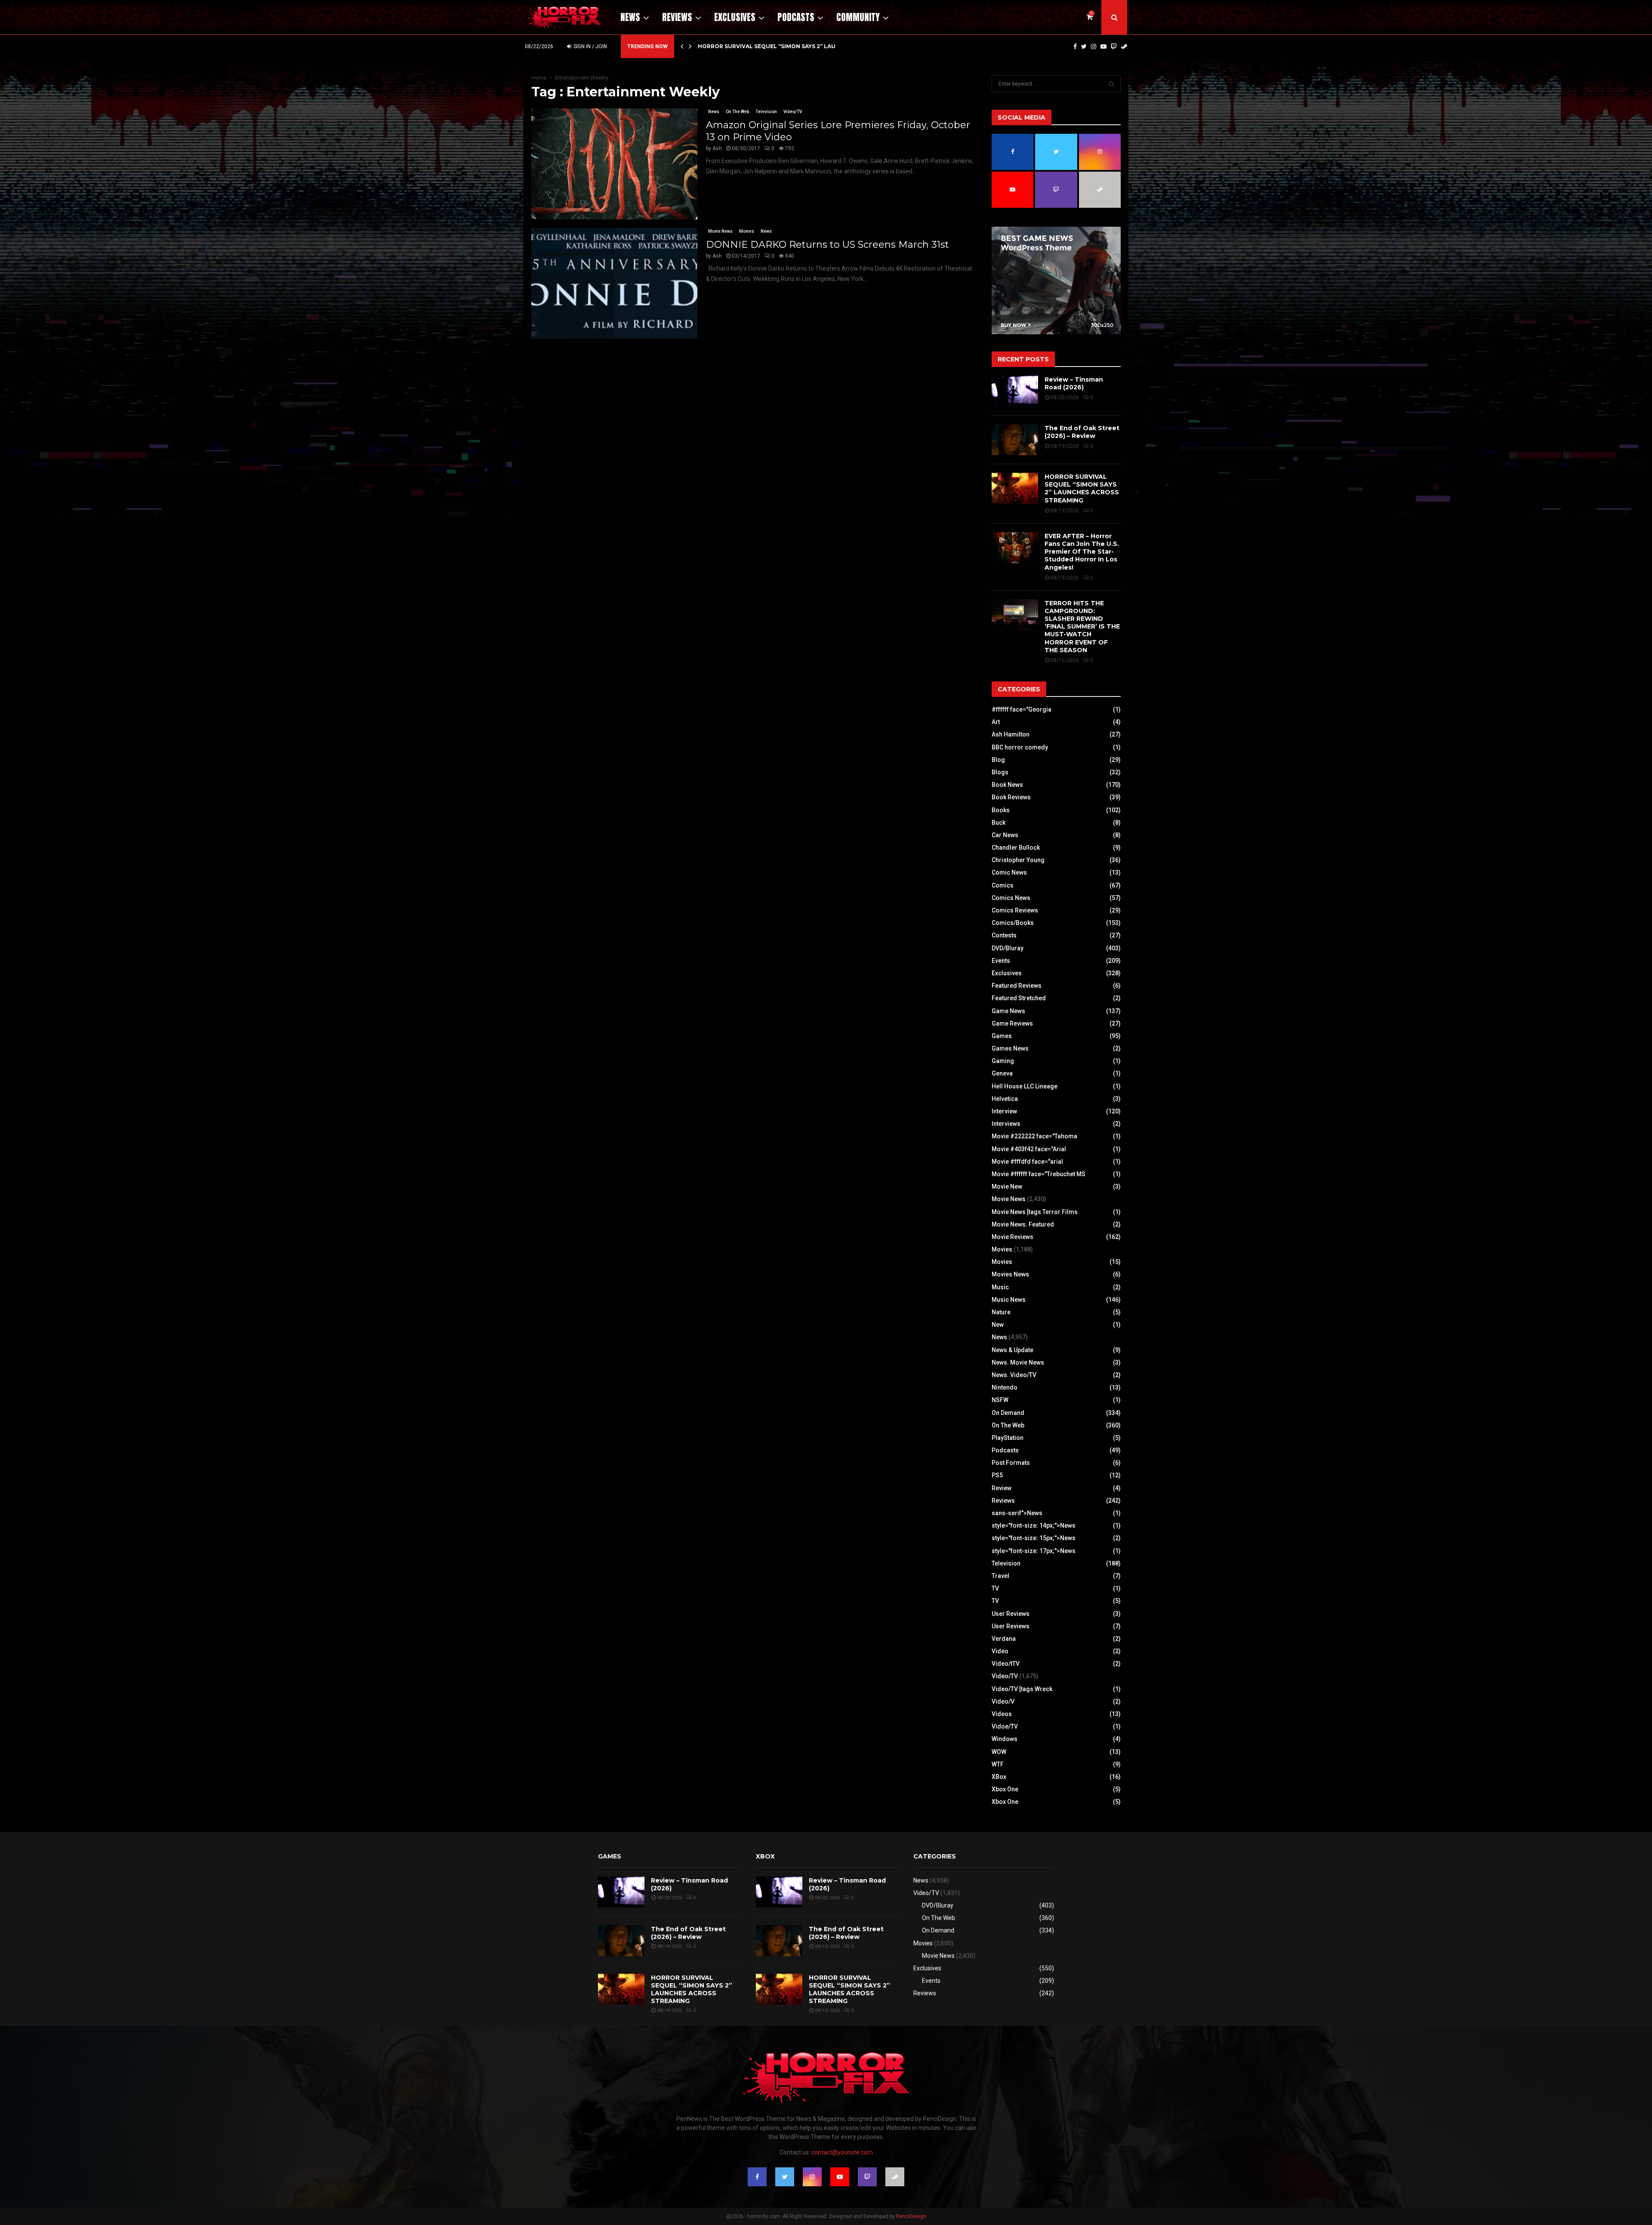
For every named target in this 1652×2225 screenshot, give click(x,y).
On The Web (737, 112)
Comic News (1009, 872)
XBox (999, 1777)
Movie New (1007, 1186)
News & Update (1012, 1350)
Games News (1010, 1048)
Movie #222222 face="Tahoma (1034, 1136)
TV (995, 1588)
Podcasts (796, 17)
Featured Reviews (1017, 986)
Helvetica (1005, 1099)
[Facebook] (1075, 46)
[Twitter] (1084, 46)
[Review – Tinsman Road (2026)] (1015, 391)
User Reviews (1011, 1614)
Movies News (1010, 1274)
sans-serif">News (1017, 1513)
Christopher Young (1018, 860)
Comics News (1011, 898)
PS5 (997, 1475)
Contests (1004, 935)
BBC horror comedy (1020, 747)
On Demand (1008, 1413)
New (998, 1325)
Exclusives (735, 17)
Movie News (720, 231)
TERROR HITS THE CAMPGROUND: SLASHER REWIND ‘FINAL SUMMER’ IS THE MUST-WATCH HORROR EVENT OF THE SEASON (1082, 627)
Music (1000, 1287)
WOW (999, 1752)
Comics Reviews (1015, 910)
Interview (1004, 1111)
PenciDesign (911, 2216)
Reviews (677, 17)
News (630, 17)
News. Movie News (1018, 1362)
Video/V (1003, 1701)
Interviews (1006, 1124)
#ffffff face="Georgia (1022, 709)
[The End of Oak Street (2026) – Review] (1015, 440)
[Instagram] (1094, 46)
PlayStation (1008, 1438)
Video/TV (793, 112)
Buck (999, 823)
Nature (1001, 1312)
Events (1001, 961)
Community (858, 17)
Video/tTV (1006, 1664)
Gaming (1003, 1061)
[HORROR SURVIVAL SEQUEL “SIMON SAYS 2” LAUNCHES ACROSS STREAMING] (1015, 488)
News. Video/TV (1014, 1375)
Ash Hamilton (1011, 734)
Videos (1002, 1714)
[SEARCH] (1111, 84)
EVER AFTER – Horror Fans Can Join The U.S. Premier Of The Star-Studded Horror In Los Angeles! (1082, 552)
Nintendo (1005, 1387)
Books (1001, 810)
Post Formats (1011, 1463)
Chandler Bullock (1016, 847)
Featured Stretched (1019, 998)
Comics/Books (1013, 923)
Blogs (1000, 772)
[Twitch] (1114, 46)
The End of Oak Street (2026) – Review (1082, 432)
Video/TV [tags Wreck (1022, 1689)
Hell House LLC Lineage (1025, 1086)
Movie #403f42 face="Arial (1029, 1149)
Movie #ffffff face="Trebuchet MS (1039, 1174)
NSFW (1000, 1400)
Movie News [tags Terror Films (1035, 1212)
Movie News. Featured (1023, 1224)
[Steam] (1124, 46)
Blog (998, 760)
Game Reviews (1012, 1023)
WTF (998, 1764)
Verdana (1004, 1639)
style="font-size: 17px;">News (1034, 1551)
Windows (1005, 1739)
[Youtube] (1103, 46)
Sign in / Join (590, 46)
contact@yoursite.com (842, 2152)
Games (1002, 1036)
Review (1002, 1488)
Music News (1009, 1300)
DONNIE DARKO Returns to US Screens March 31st (828, 245)
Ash (717, 148)
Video (1000, 1651)
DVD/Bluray (1008, 948)
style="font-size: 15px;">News (1034, 1538)
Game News (1008, 1011)
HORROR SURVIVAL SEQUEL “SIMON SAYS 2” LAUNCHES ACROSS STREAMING (1082, 488)
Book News (1007, 785)
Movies (747, 231)
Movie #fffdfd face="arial (1027, 1162)
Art (996, 722)
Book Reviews (1011, 797)
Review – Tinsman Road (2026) (1074, 383)
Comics (1003, 885)
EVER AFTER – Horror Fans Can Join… (755, 46)
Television (766, 112)
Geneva (1002, 1073)
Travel (1000, 1576)
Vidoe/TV (1005, 1726)
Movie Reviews (1012, 1237)
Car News (1005, 835)
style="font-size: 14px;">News (1034, 1525)
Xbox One (1005, 1789)
